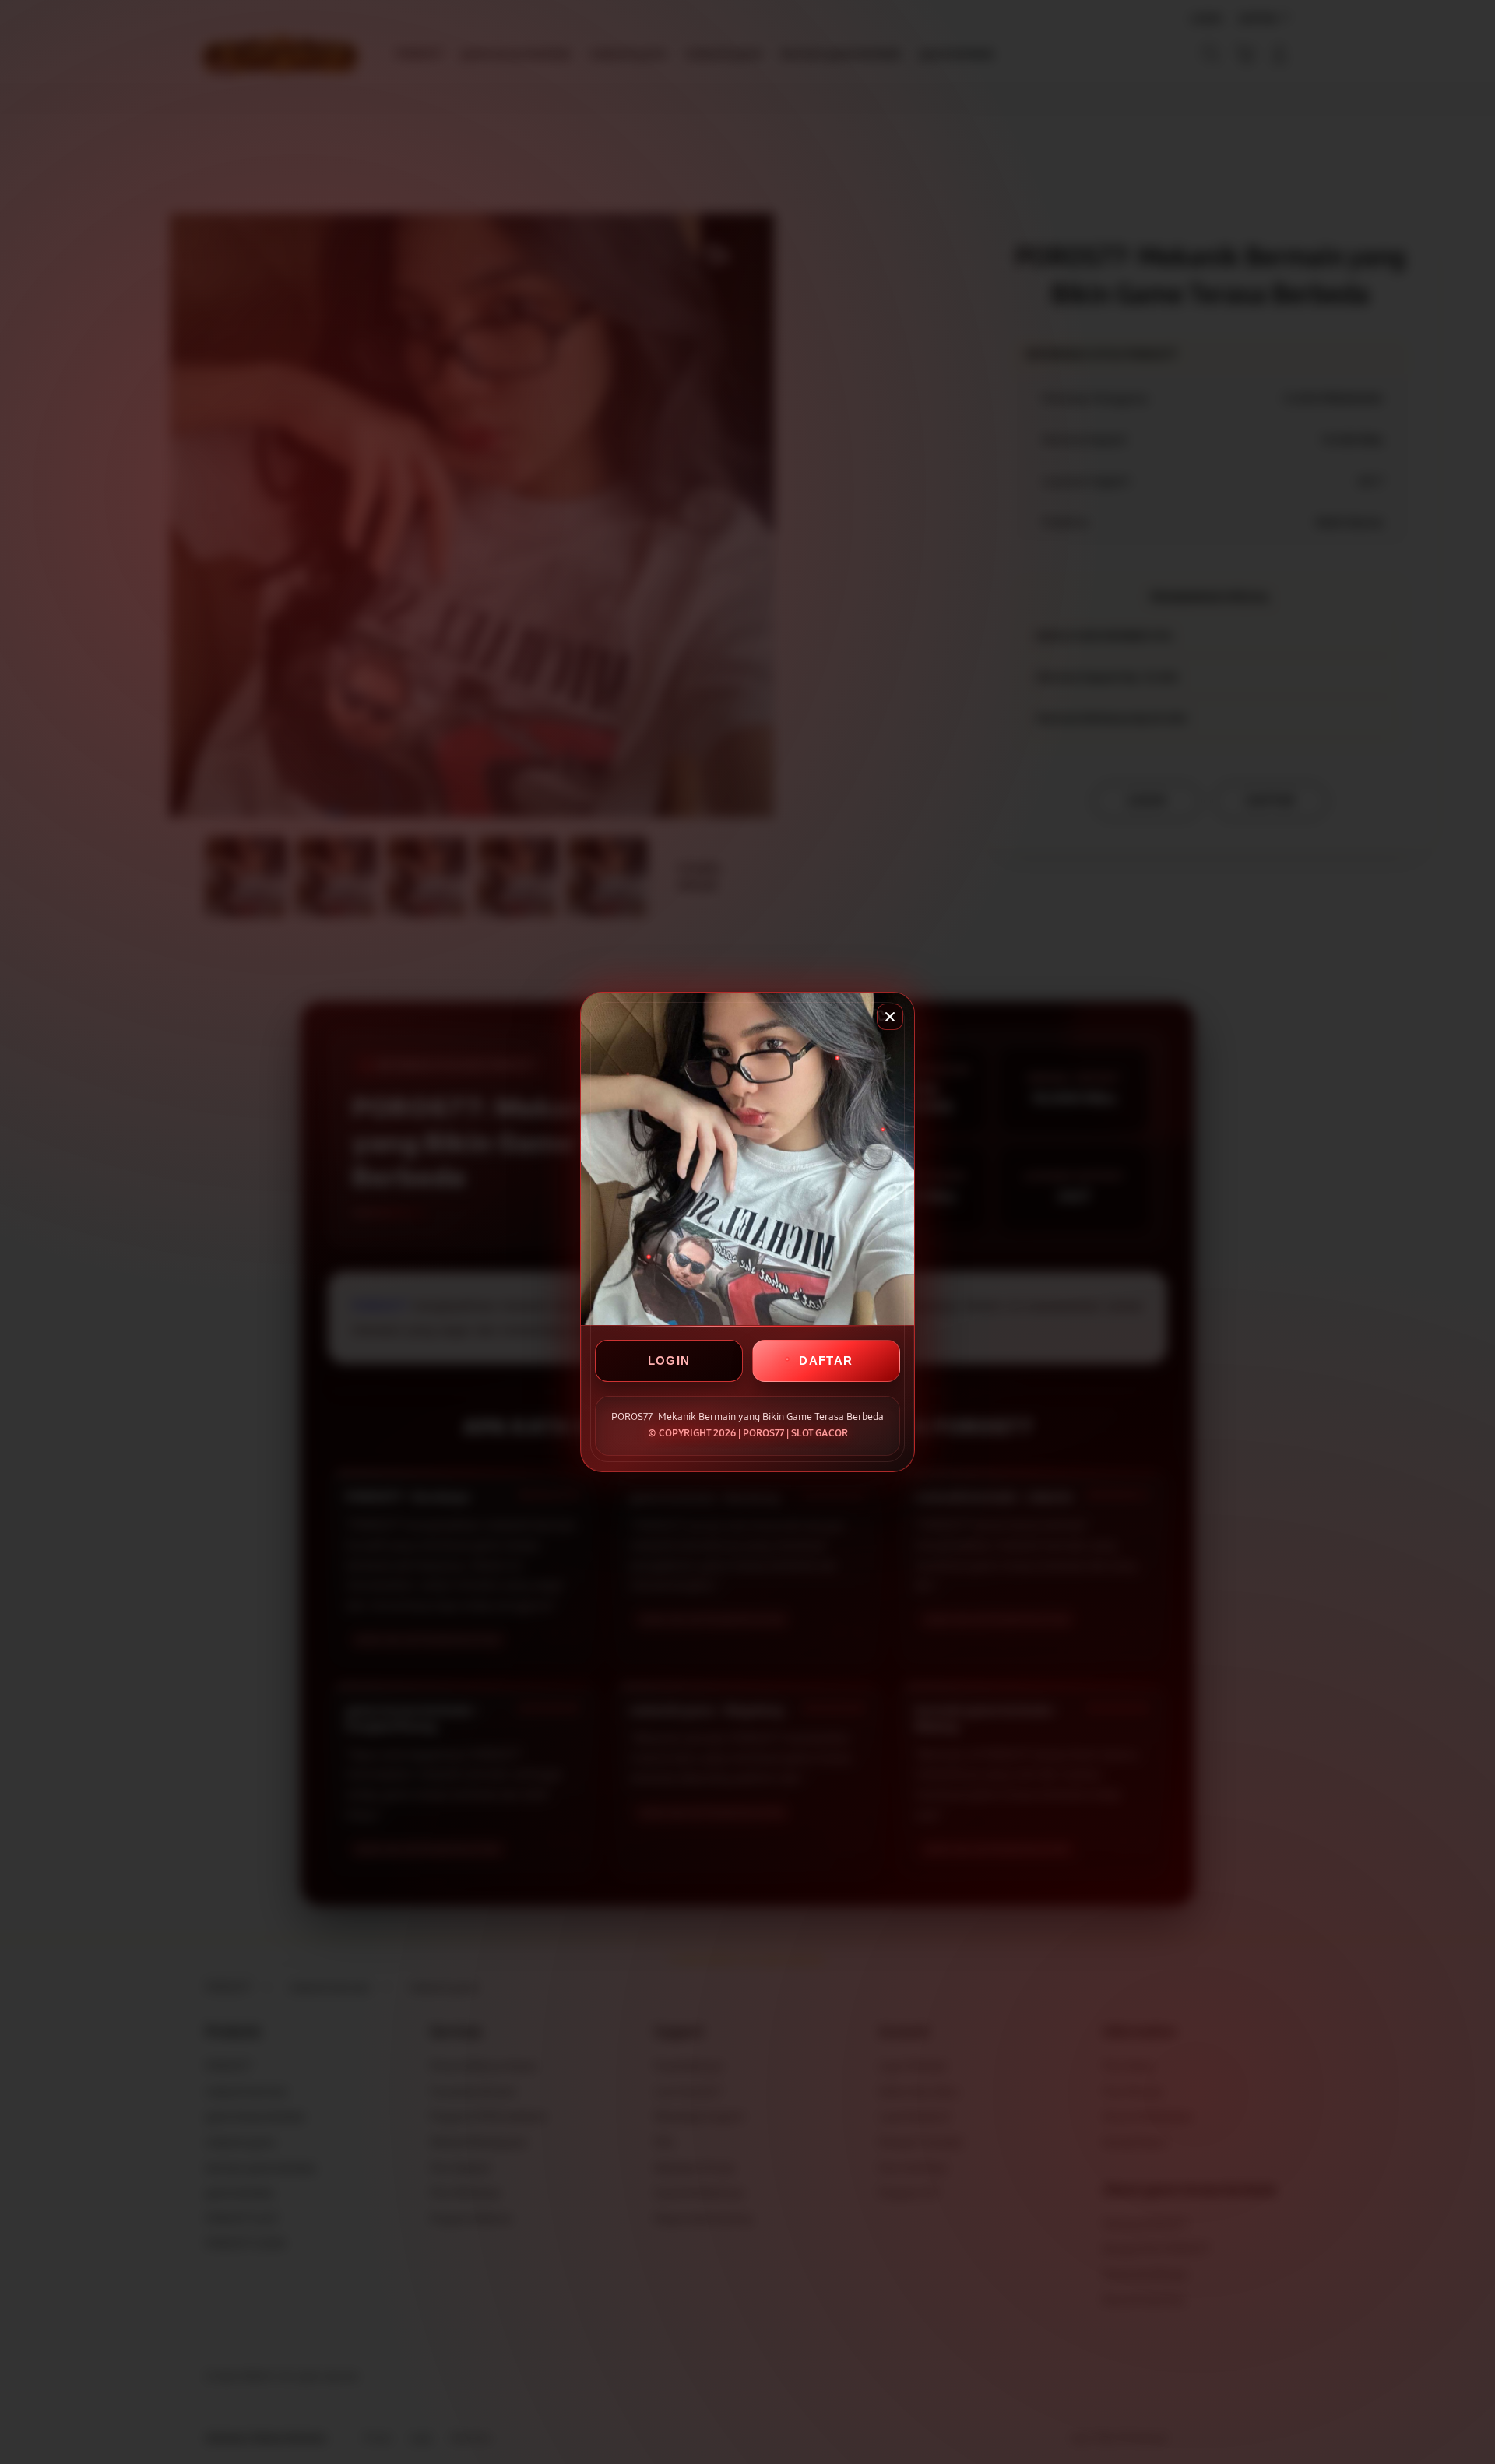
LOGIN (669, 1360)
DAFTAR (826, 1360)
